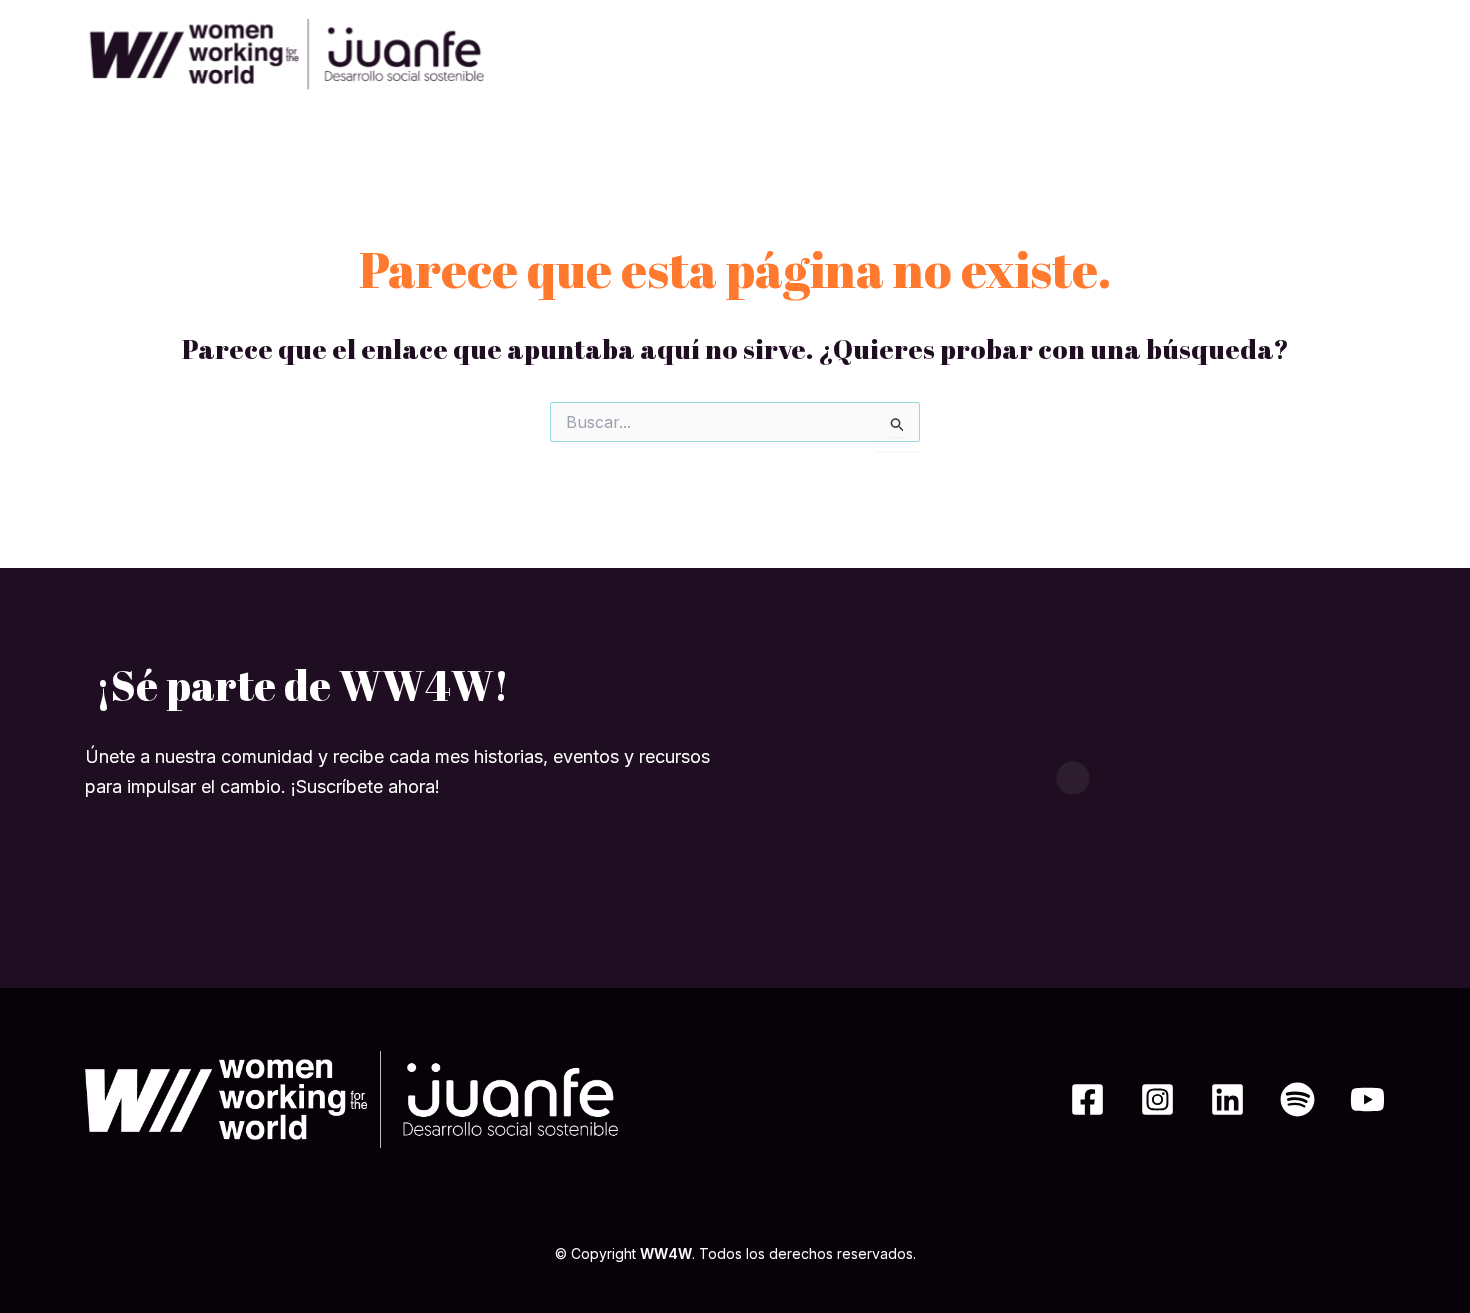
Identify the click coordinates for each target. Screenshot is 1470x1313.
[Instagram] (1157, 1099)
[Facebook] (1087, 1099)
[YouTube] (1367, 1099)
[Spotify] (1297, 1099)
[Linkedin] (1227, 1099)
